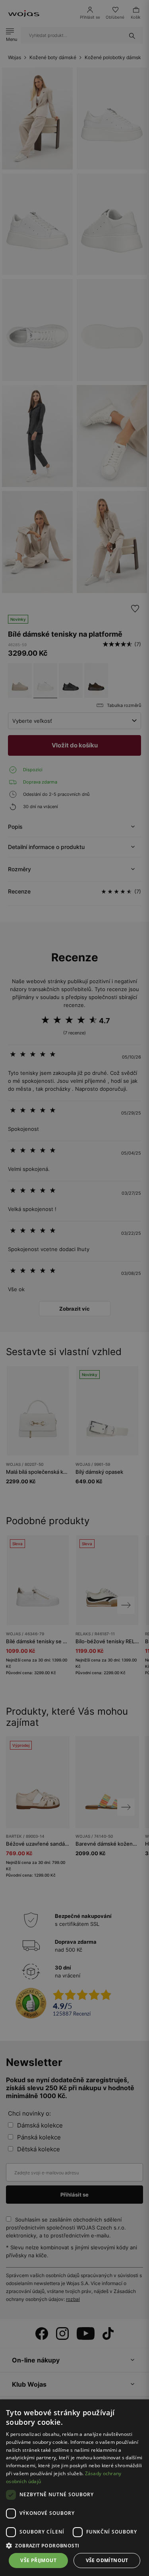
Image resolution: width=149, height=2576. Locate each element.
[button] (74, 2546)
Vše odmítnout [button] (107, 2560)
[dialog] (74, 1288)
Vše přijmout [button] (38, 2560)
